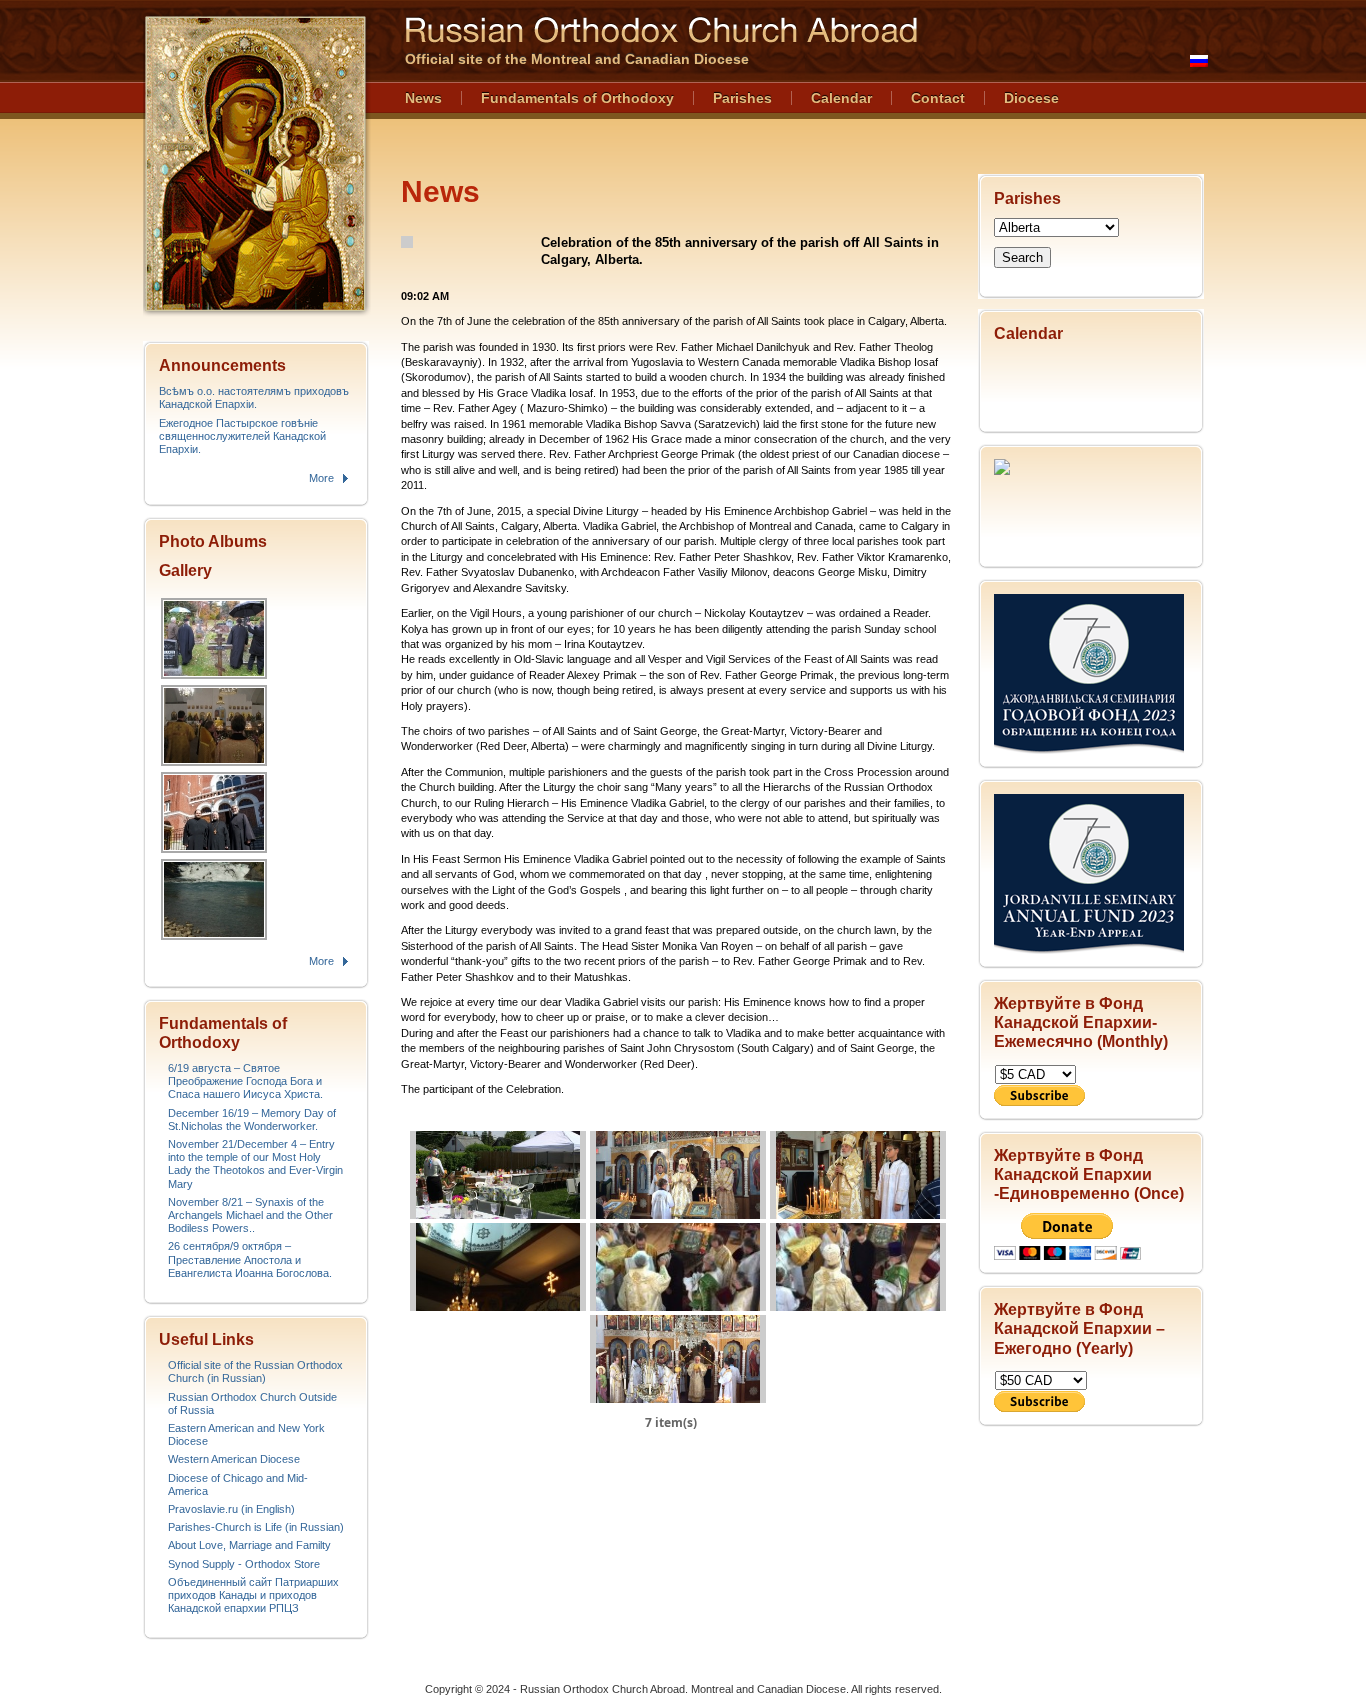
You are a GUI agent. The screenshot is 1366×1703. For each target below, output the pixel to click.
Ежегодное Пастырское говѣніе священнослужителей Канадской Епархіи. (242, 436)
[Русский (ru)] (1199, 61)
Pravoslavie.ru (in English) (231, 1509)
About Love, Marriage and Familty (249, 1545)
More (321, 478)
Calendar (841, 98)
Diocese (1031, 98)
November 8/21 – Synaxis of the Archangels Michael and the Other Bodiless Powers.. (250, 1215)
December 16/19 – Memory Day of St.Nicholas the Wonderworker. (252, 1119)
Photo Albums (213, 541)
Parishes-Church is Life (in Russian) (256, 1527)
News (423, 98)
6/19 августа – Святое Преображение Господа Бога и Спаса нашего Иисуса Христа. (245, 1081)
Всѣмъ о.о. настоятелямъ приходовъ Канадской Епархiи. (254, 397)
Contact (938, 98)
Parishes (742, 98)
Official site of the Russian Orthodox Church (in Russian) (255, 1371)
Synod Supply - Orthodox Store (244, 1564)
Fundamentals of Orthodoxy (577, 98)
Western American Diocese (234, 1459)
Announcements (222, 365)
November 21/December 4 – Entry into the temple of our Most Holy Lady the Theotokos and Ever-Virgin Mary (255, 1164)
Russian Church (255, 163)
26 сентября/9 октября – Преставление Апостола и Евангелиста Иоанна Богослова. (250, 1259)
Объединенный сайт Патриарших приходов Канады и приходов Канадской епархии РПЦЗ (253, 1595)
